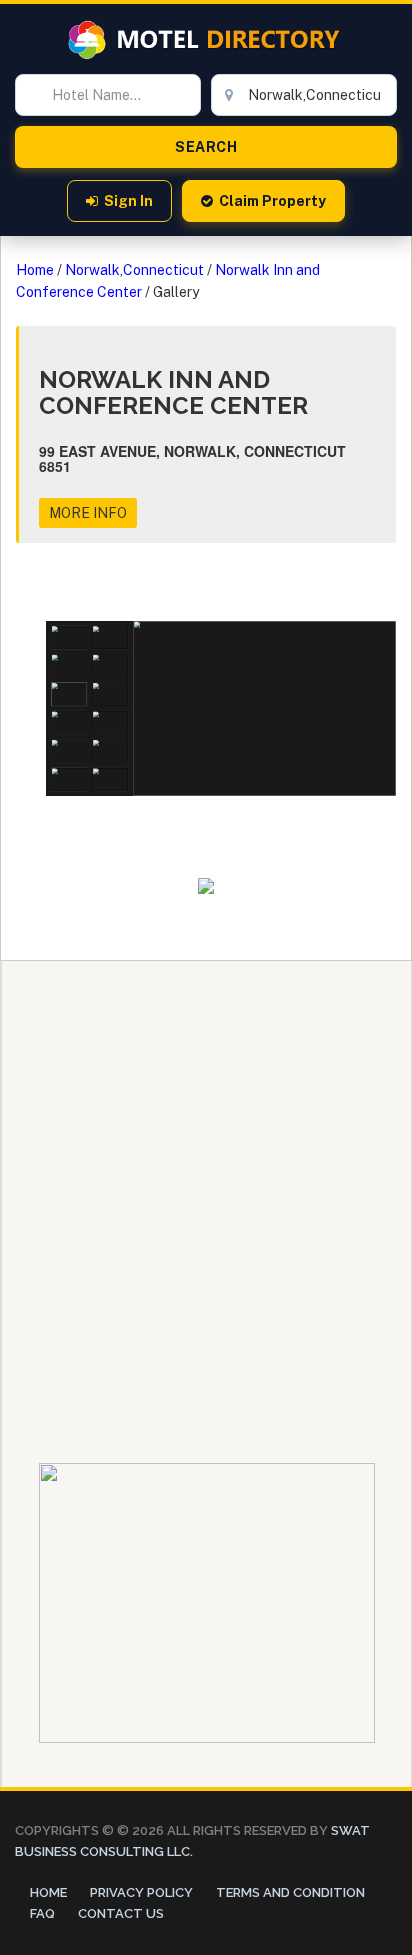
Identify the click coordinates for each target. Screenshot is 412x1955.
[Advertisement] (206, 1167)
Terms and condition (290, 1892)
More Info (88, 513)
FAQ (42, 1913)
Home (35, 270)
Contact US (121, 1913)
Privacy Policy (141, 1892)
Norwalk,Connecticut (134, 270)
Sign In (128, 201)
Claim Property (272, 201)
